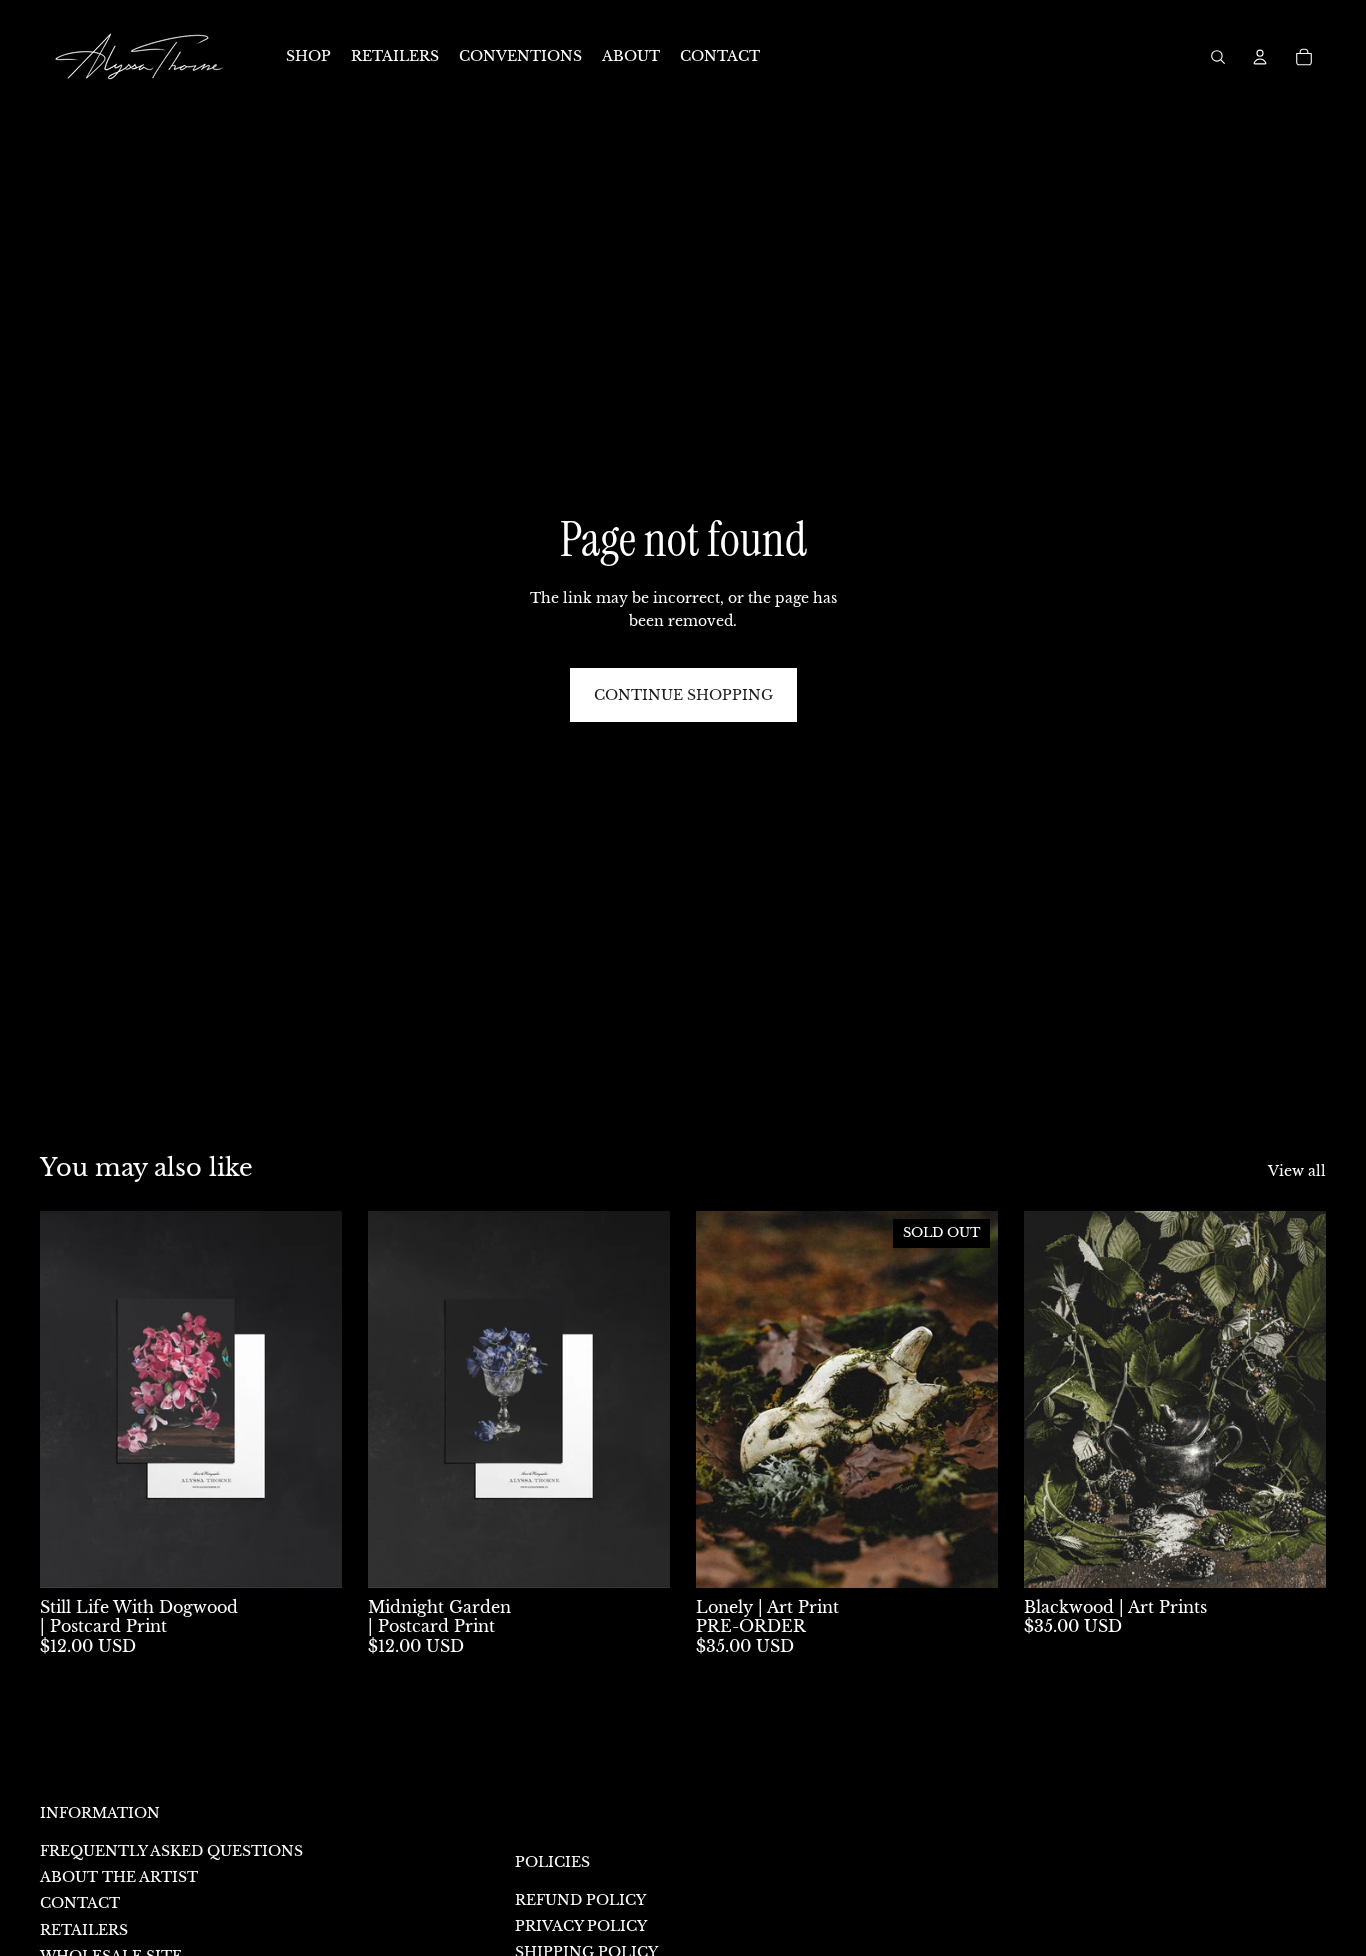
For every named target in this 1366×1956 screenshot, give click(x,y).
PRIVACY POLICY (581, 1926)
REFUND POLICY (580, 1900)
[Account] (1260, 57)
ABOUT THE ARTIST (119, 1877)
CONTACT (80, 1903)
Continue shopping (683, 695)
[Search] (1218, 57)
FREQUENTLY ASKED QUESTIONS (171, 1851)
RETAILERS (84, 1930)
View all (1297, 1171)
